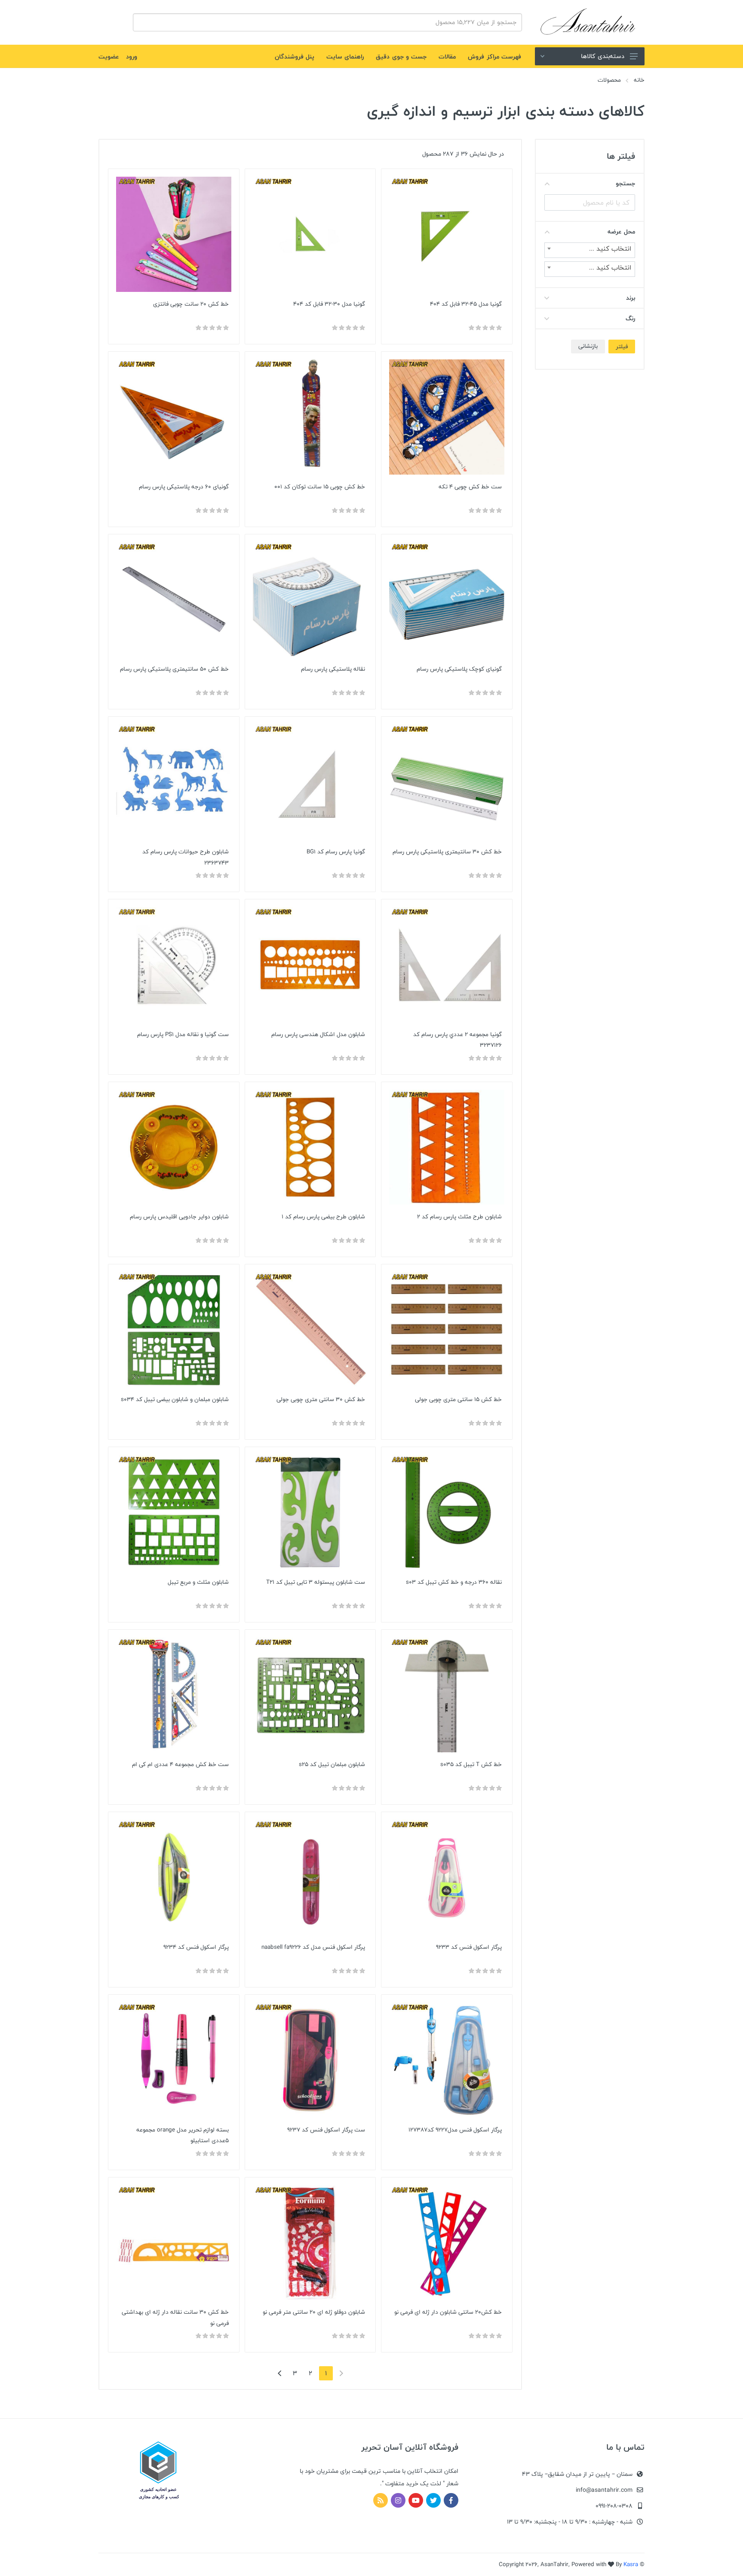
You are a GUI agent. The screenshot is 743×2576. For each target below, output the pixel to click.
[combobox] (590, 250)
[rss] (381, 2500)
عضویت (109, 57)
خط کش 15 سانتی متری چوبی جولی (458, 1399)
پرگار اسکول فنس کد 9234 (196, 1947)
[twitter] (433, 2500)
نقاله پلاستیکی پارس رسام (333, 669)
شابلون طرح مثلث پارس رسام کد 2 (459, 1217)
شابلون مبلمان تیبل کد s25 (332, 1764)
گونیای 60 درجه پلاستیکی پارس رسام (184, 487)
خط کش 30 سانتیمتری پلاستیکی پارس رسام (447, 852)
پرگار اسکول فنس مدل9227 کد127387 (455, 2130)
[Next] (279, 2373)
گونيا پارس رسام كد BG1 (336, 852)
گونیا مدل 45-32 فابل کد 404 (466, 304)
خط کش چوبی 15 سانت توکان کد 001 (320, 487)
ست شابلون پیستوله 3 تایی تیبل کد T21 (316, 1582)
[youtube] (416, 2500)
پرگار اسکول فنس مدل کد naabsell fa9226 (313, 1947)
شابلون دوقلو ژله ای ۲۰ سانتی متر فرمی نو (314, 2312)
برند (631, 298)
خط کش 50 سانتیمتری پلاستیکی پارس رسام (174, 669)
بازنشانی (588, 346)
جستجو (625, 183)
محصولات (609, 80)
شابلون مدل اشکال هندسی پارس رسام (318, 1034)
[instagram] (398, 2500)
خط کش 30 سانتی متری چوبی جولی (321, 1399)
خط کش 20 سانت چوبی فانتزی (191, 304)
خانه (639, 80)
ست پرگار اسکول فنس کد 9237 (326, 2130)
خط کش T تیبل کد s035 (471, 1764)
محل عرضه (621, 232)
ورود (132, 57)
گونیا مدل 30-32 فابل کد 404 (329, 304)
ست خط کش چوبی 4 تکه (470, 487)
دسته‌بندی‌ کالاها (603, 56)
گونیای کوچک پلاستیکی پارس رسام (459, 669)
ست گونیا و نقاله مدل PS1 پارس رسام (183, 1034)
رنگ (630, 318)
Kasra (631, 2564)
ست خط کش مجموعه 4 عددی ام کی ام (180, 1764)
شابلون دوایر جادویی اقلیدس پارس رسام (179, 1217)
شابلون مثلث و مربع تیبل (198, 1582)
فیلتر (622, 347)
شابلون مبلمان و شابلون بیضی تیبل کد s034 (175, 1399)
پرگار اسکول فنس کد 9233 (469, 1947)
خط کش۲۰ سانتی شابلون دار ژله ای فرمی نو (448, 2312)
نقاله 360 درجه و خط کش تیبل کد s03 (454, 1582)
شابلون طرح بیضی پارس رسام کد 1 (323, 1217)
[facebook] (451, 2500)
